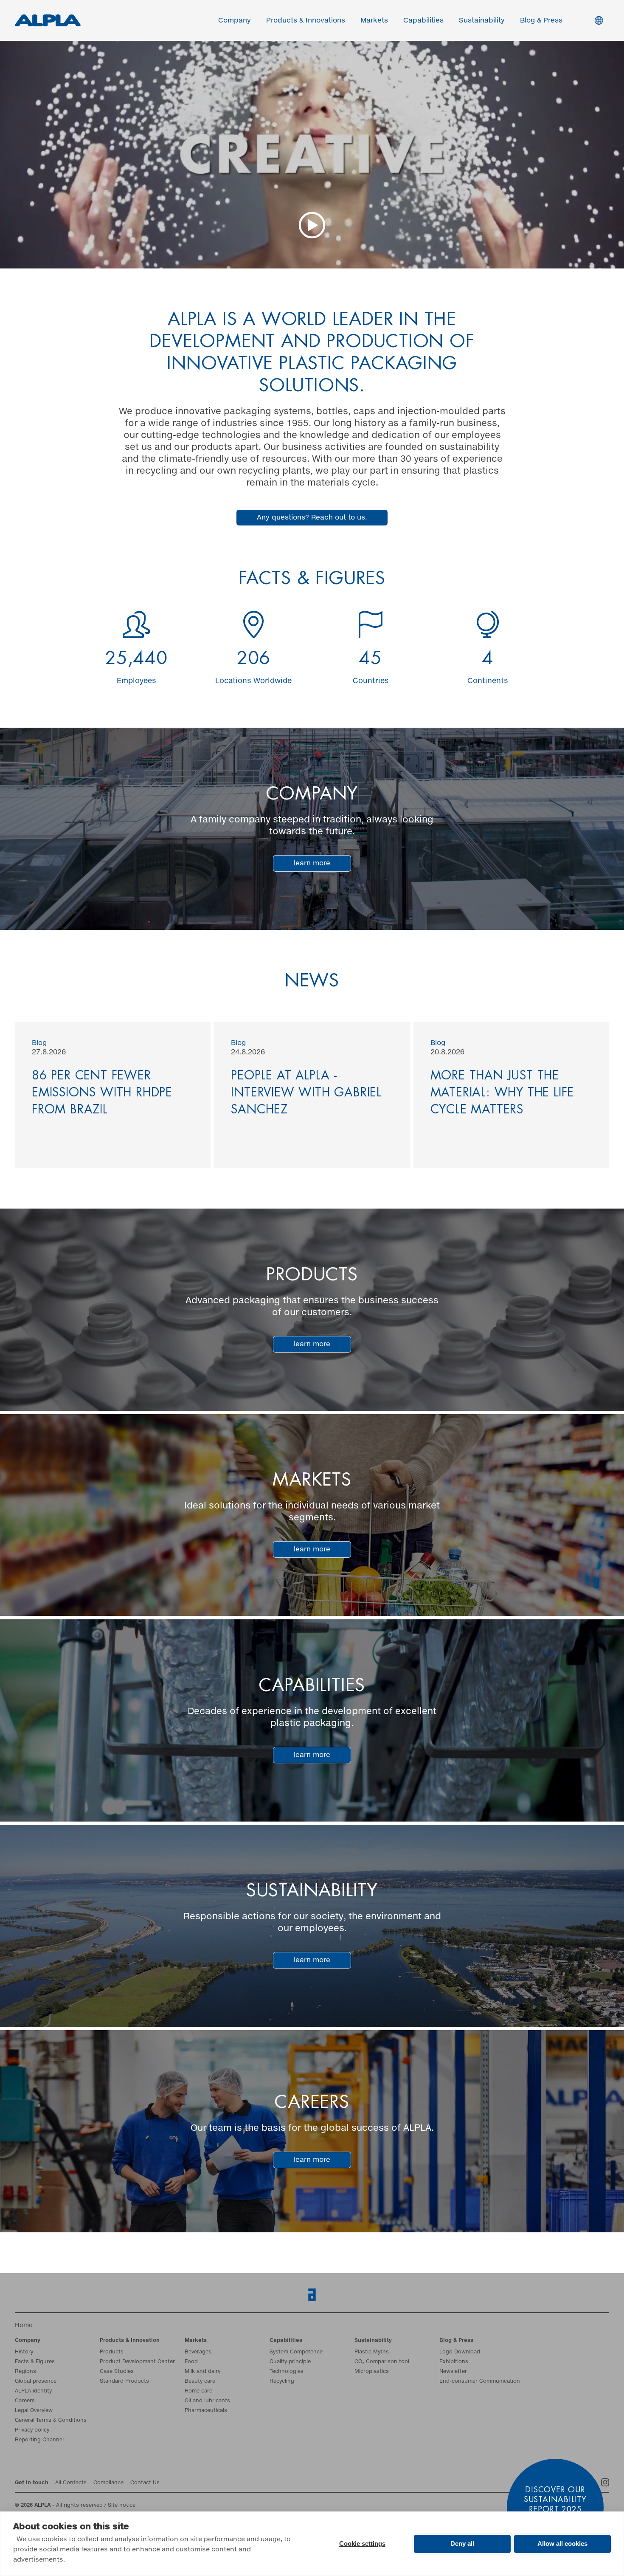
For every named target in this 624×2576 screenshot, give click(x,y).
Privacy (106, 1322)
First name (101, 1252)
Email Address (108, 1216)
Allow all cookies (562, 2544)
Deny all (462, 2544)
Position (330, 1287)
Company (100, 1287)
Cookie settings (362, 2544)
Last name (333, 1252)
